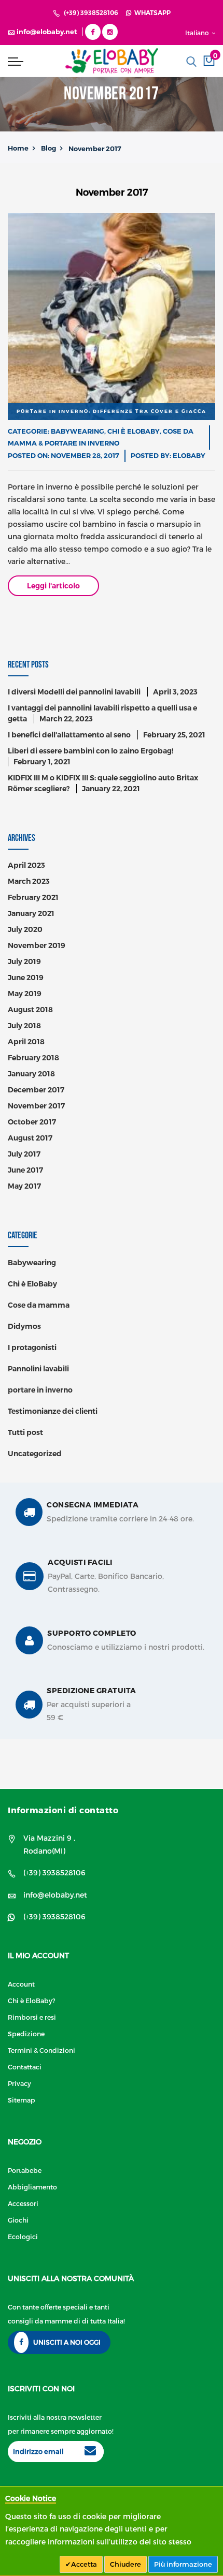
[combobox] (191, 62)
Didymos (24, 1326)
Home (18, 148)
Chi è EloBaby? (32, 2000)
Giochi (18, 2220)
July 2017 (24, 1154)
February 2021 (33, 897)
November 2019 (37, 945)
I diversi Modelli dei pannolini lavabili (74, 692)
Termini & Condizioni (41, 2050)
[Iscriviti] (90, 2452)
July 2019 (24, 961)
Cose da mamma (39, 1305)
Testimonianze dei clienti (53, 1411)
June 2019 (26, 978)
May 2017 (24, 1186)
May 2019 (25, 994)
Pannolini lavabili (38, 1369)
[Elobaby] (111, 61)
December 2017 (36, 1090)
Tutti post (25, 1432)
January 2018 (31, 1074)
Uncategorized (35, 1454)
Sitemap (22, 2100)
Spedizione (26, 2033)
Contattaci (25, 2067)
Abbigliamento (32, 2187)
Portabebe (25, 2170)
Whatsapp (151, 13)
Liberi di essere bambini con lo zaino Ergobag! (90, 751)
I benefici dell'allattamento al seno (69, 735)
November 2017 (36, 1106)
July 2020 (25, 929)
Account (21, 1984)
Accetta (84, 2564)
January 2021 (31, 913)
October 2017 (32, 1122)
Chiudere (126, 2564)
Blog (48, 148)
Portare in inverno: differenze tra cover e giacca (112, 411)
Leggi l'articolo (53, 586)
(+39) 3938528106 (91, 13)
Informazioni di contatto (63, 1810)
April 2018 (26, 1042)
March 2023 (29, 881)
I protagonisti (32, 1348)
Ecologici (23, 2236)
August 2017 (30, 1138)
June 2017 (25, 1170)
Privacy (19, 2083)
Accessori (23, 2203)
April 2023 (26, 865)
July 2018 (24, 1026)
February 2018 (33, 1058)
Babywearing (78, 431)
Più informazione (183, 2564)
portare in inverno (82, 443)
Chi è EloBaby (134, 431)
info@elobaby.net (55, 1895)
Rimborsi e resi (32, 2017)
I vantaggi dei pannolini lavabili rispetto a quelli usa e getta (102, 713)
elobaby (189, 455)
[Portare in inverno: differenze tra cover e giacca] (112, 317)
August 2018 (30, 1010)
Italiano (198, 33)
